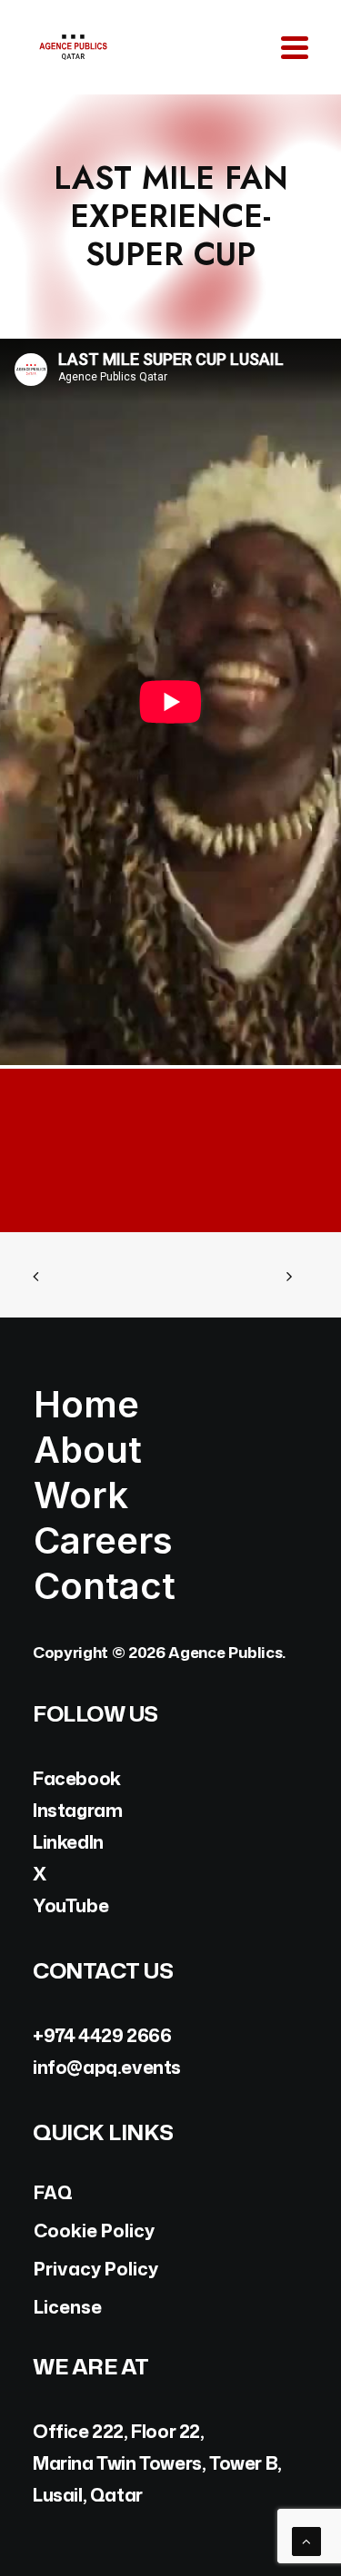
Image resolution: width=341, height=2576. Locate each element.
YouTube (70, 1905)
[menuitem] (170, 1405)
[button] (295, 47)
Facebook (77, 1778)
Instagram (77, 1810)
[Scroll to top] (306, 2540)
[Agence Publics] (73, 47)
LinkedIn (68, 1841)
